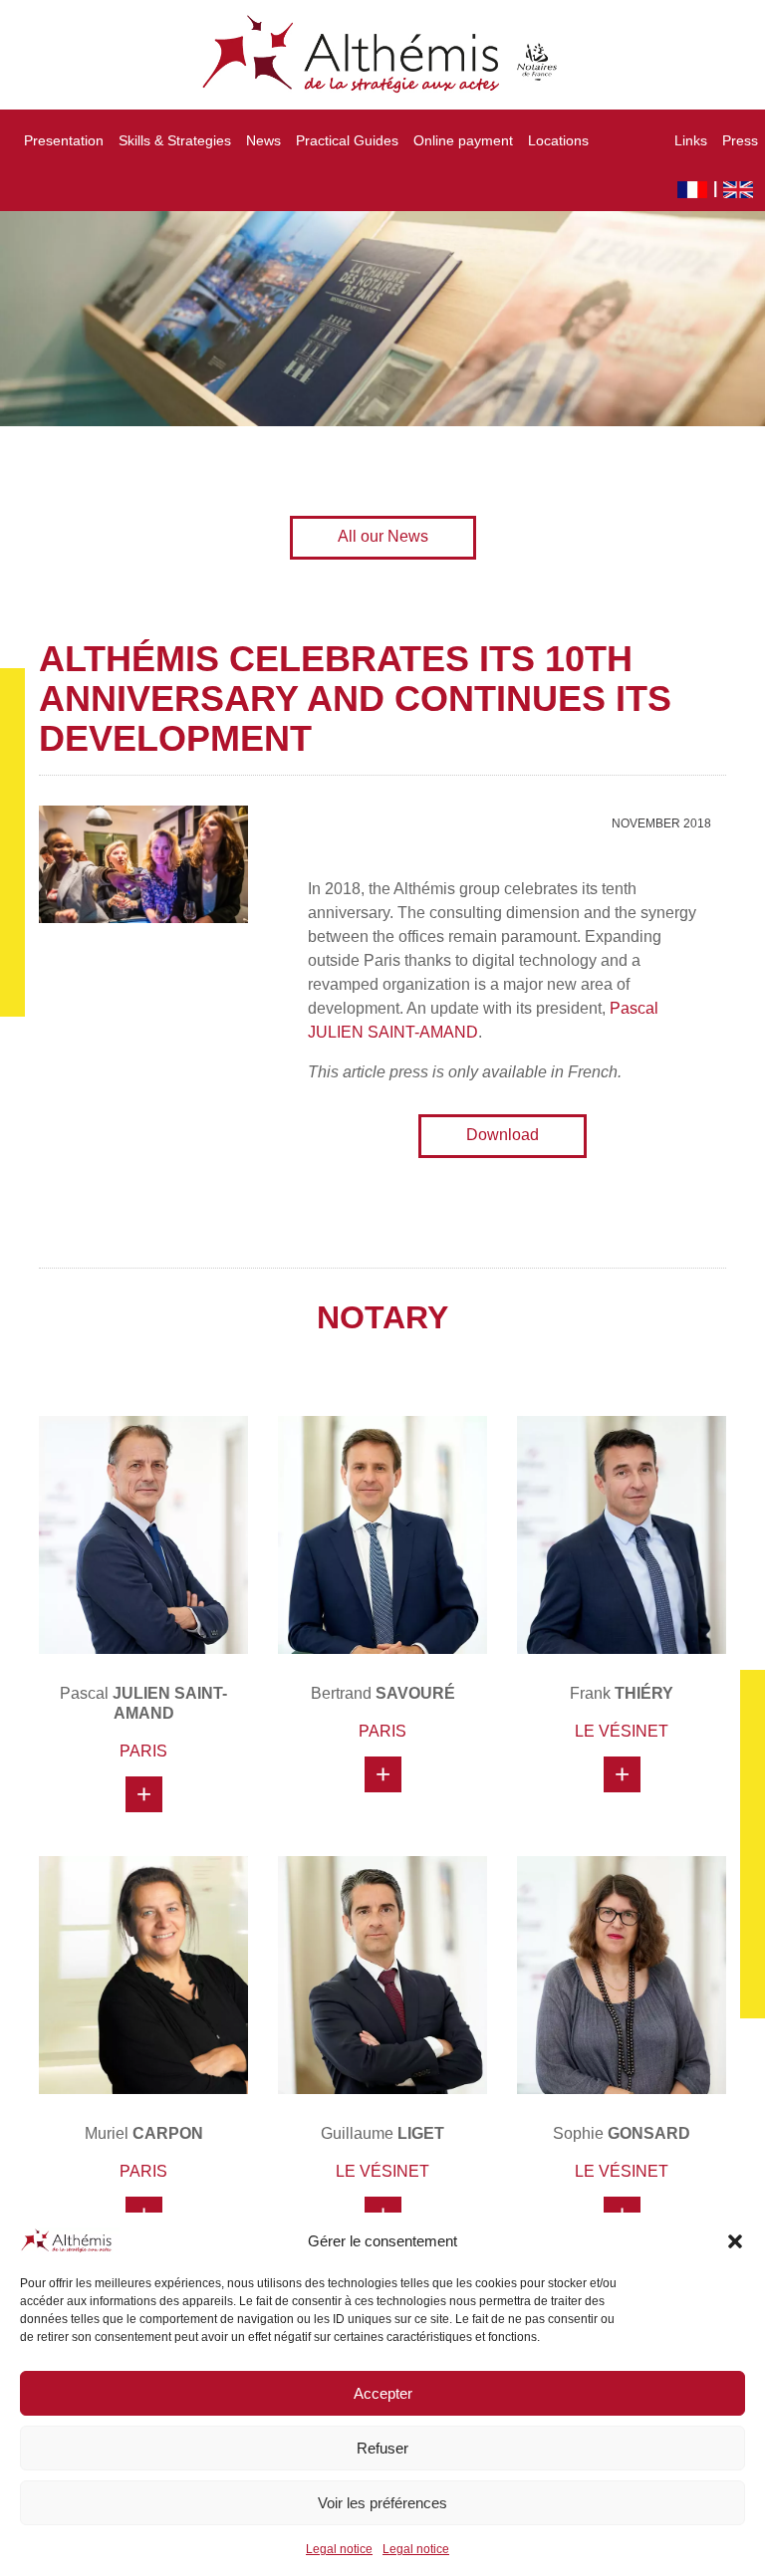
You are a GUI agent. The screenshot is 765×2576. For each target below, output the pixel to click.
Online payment (463, 140)
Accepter (383, 2393)
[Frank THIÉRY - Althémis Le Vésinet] (622, 1535)
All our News (383, 536)
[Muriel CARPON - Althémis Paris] (143, 1975)
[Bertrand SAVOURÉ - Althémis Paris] (382, 1535)
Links (691, 140)
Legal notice (339, 2549)
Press (740, 140)
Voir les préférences (382, 2503)
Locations (558, 140)
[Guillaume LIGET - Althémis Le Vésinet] (382, 1975)
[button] (735, 2241)
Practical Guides (347, 140)
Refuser (382, 2448)
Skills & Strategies (175, 140)
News (263, 140)
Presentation (64, 140)
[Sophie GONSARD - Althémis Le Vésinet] (622, 1975)
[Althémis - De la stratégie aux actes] (382, 55)
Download (503, 1135)
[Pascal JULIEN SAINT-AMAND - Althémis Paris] (143, 1535)
